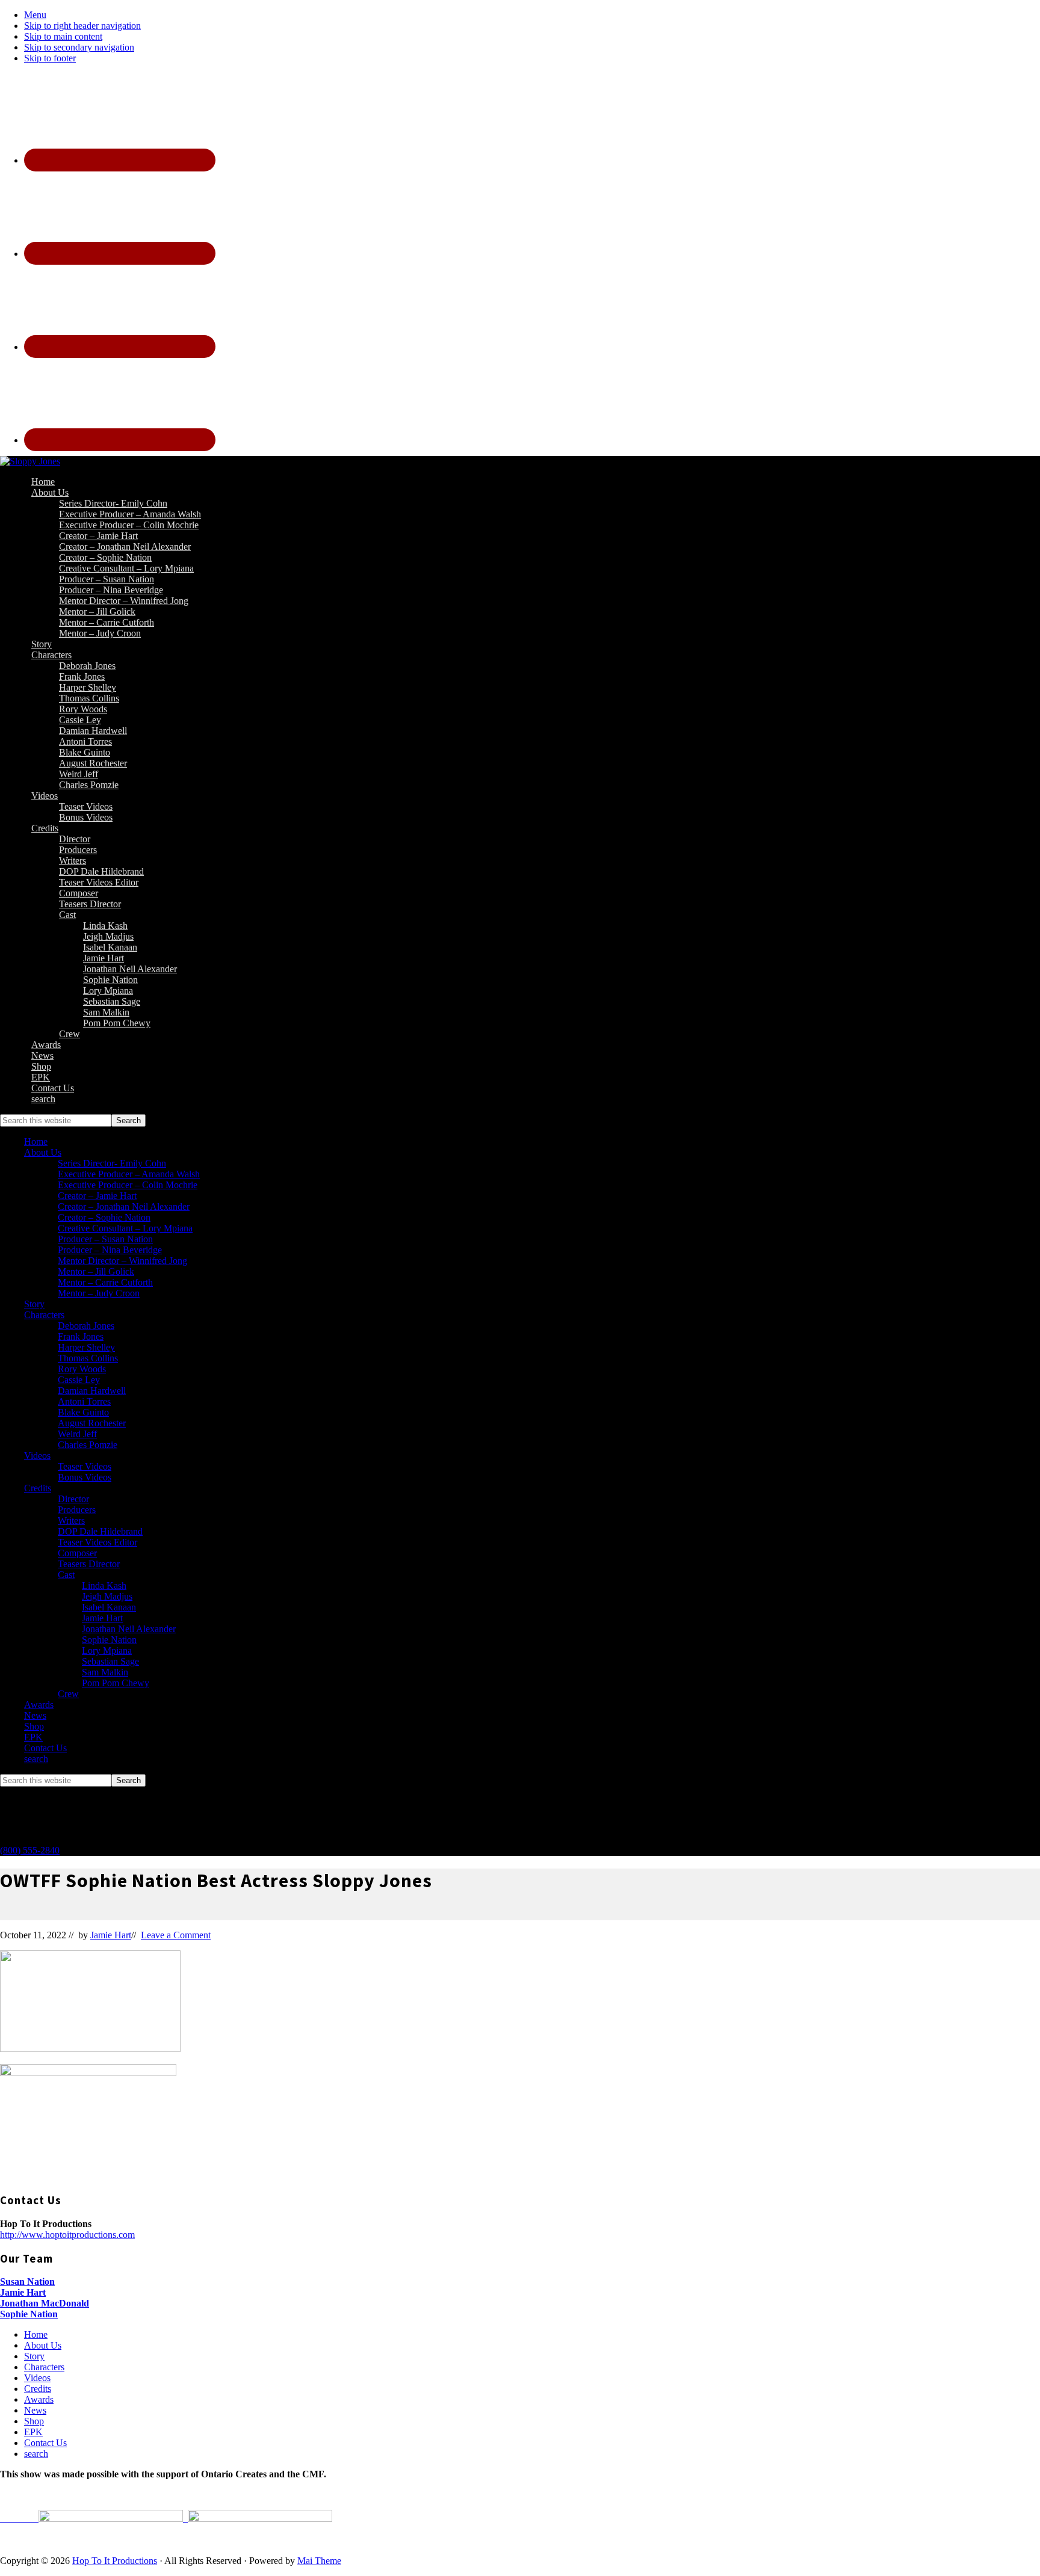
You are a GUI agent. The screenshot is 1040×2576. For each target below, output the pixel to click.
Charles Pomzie (88, 1445)
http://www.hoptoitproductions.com (67, 2235)
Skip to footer (50, 58)
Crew (68, 1694)
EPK (33, 1737)
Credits (38, 1488)
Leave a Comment (176, 1935)
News (35, 1715)
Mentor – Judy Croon (99, 1293)
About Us (43, 1152)
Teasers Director (89, 1564)
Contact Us (45, 1748)
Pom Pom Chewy (116, 1683)
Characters (44, 1315)
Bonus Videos (85, 1477)
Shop (34, 1726)
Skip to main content (63, 36)
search (36, 1759)
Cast (66, 1575)
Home (36, 1142)
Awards (39, 1705)
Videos (37, 1456)
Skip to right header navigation (82, 26)
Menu (35, 15)
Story (34, 1304)
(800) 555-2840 (30, 1850)
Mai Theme (319, 2561)
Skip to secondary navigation (79, 47)
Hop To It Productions (115, 2561)
